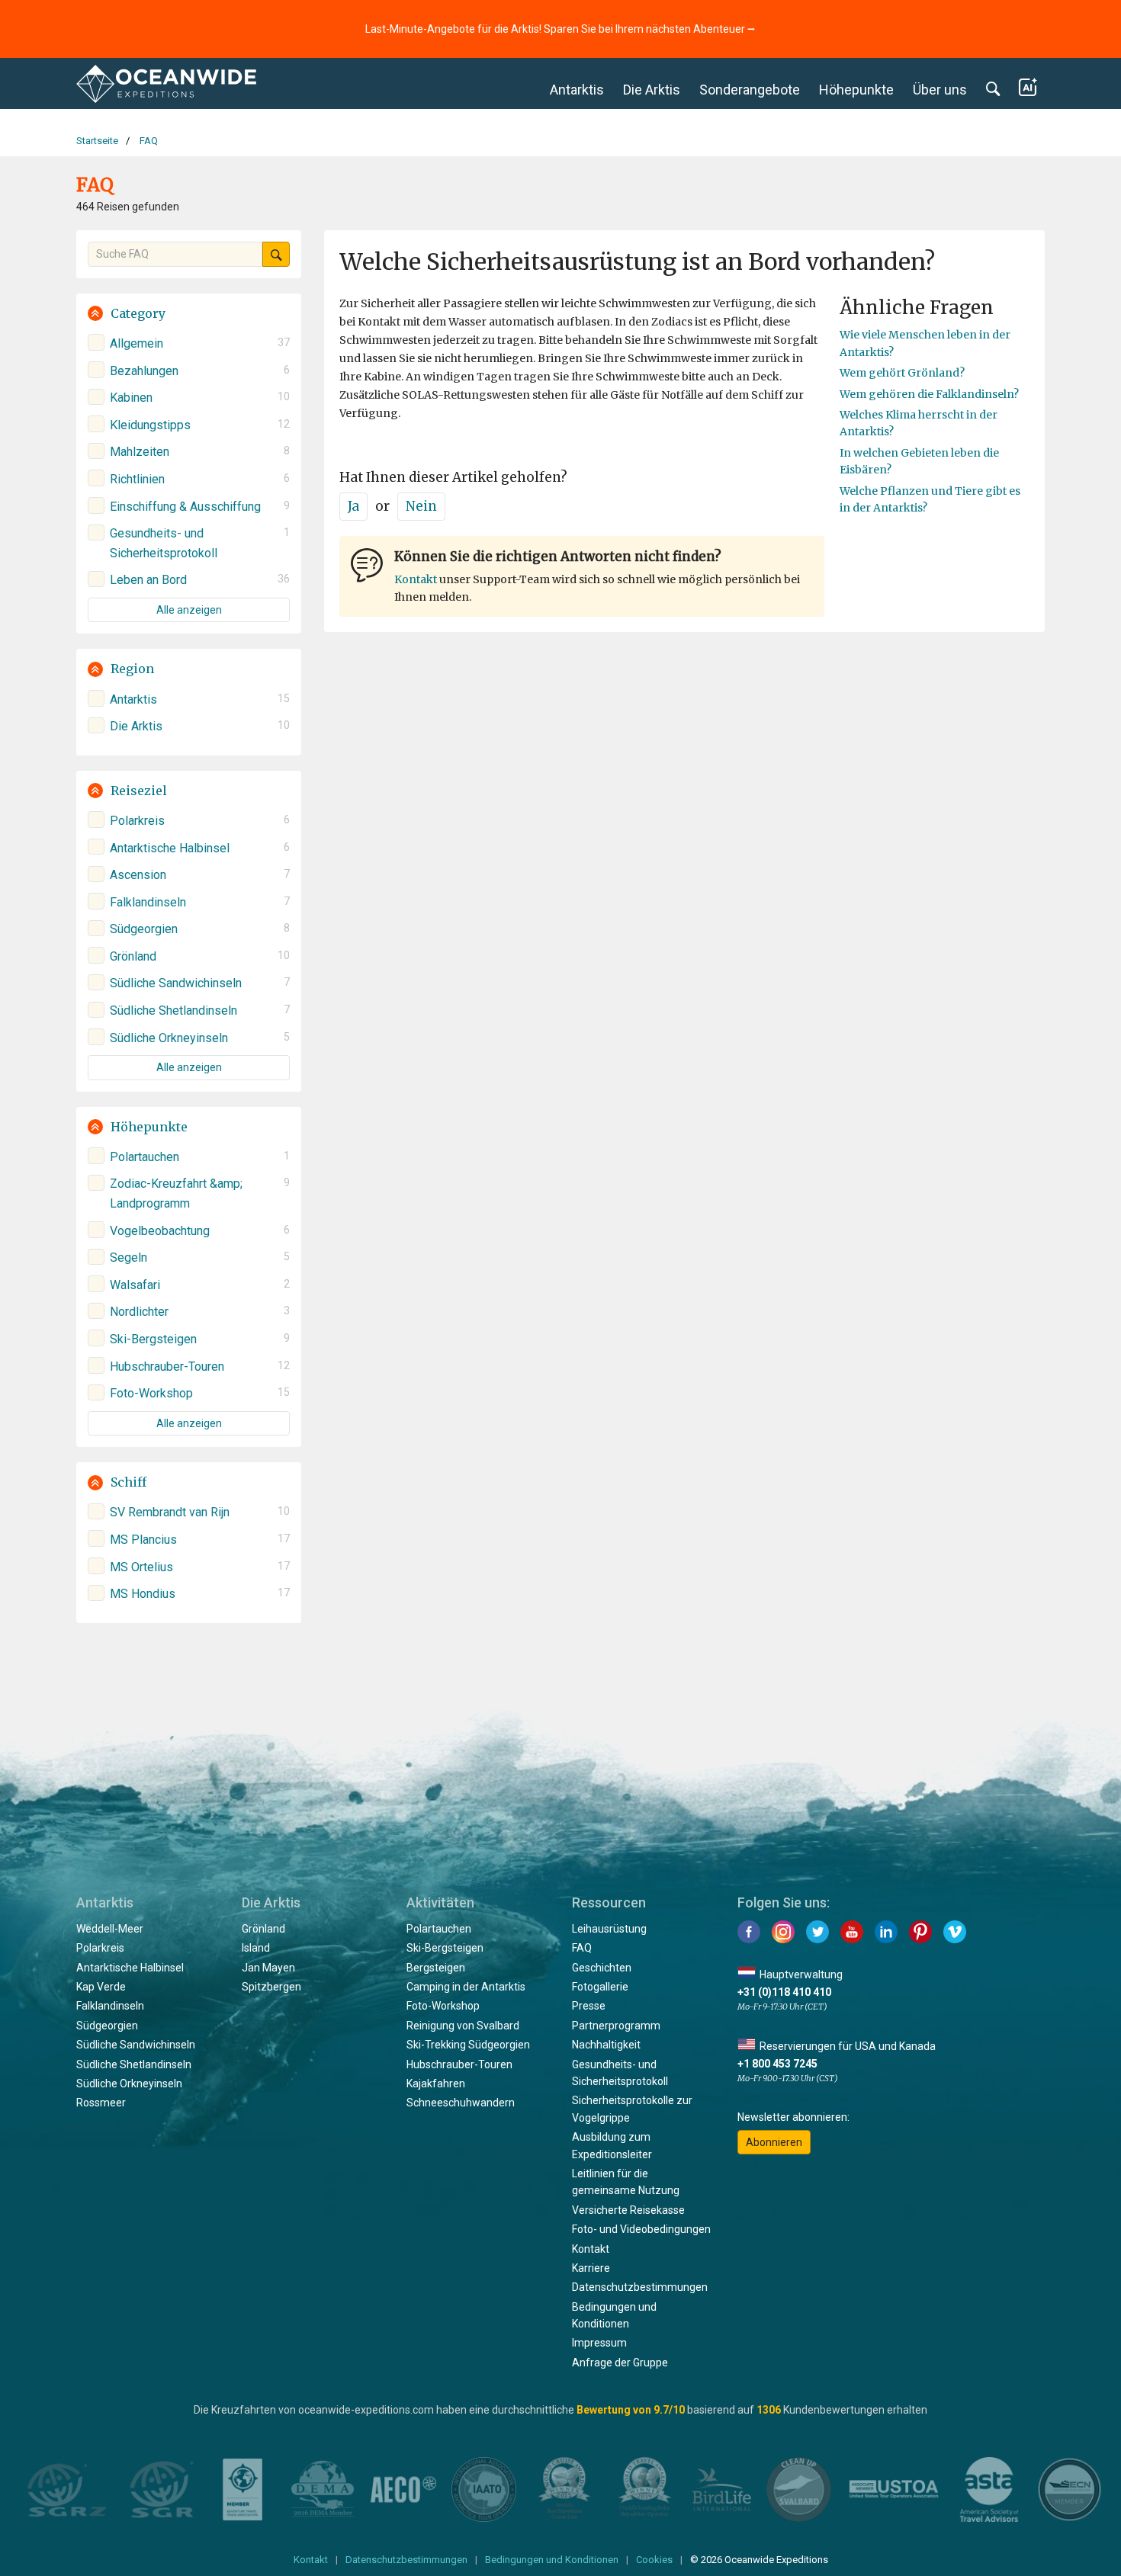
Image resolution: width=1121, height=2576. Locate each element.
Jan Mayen (268, 1968)
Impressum (599, 2343)
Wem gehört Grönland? (902, 373)
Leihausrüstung (609, 1929)
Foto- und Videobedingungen (641, 2229)
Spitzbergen (271, 1987)
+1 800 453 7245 (777, 2064)
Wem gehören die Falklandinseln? (929, 394)
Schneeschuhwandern (461, 2103)
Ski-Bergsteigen (445, 1948)
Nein (421, 506)
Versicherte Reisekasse (628, 2210)
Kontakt (416, 579)
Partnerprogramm (616, 2026)
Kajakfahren (436, 2084)
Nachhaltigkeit (606, 2045)
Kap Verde (101, 1987)
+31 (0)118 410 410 (784, 1992)
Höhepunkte (856, 90)
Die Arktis (652, 90)
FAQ (582, 1948)
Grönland (263, 1929)
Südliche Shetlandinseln (134, 2064)
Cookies (654, 2560)
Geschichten (602, 1968)
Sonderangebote (750, 90)
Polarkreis (100, 1948)
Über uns (940, 90)
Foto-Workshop (443, 2006)
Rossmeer (101, 2103)
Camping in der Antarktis (466, 1987)
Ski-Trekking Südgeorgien (468, 2045)
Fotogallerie (600, 1987)
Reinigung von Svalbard (463, 2026)
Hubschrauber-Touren (459, 2064)
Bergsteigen (436, 1968)
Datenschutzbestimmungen (640, 2287)
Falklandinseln (110, 2006)
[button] (189, 314)
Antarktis (577, 90)
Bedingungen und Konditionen (552, 2560)
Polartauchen (439, 1929)
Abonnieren (774, 2142)
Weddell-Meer (110, 1929)
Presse (589, 2006)
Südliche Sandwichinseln (136, 2045)
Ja (353, 506)
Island (256, 1948)
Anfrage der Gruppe (620, 2363)
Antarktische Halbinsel (130, 1968)
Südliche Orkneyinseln (129, 2084)
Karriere (591, 2268)
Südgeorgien (107, 2026)
